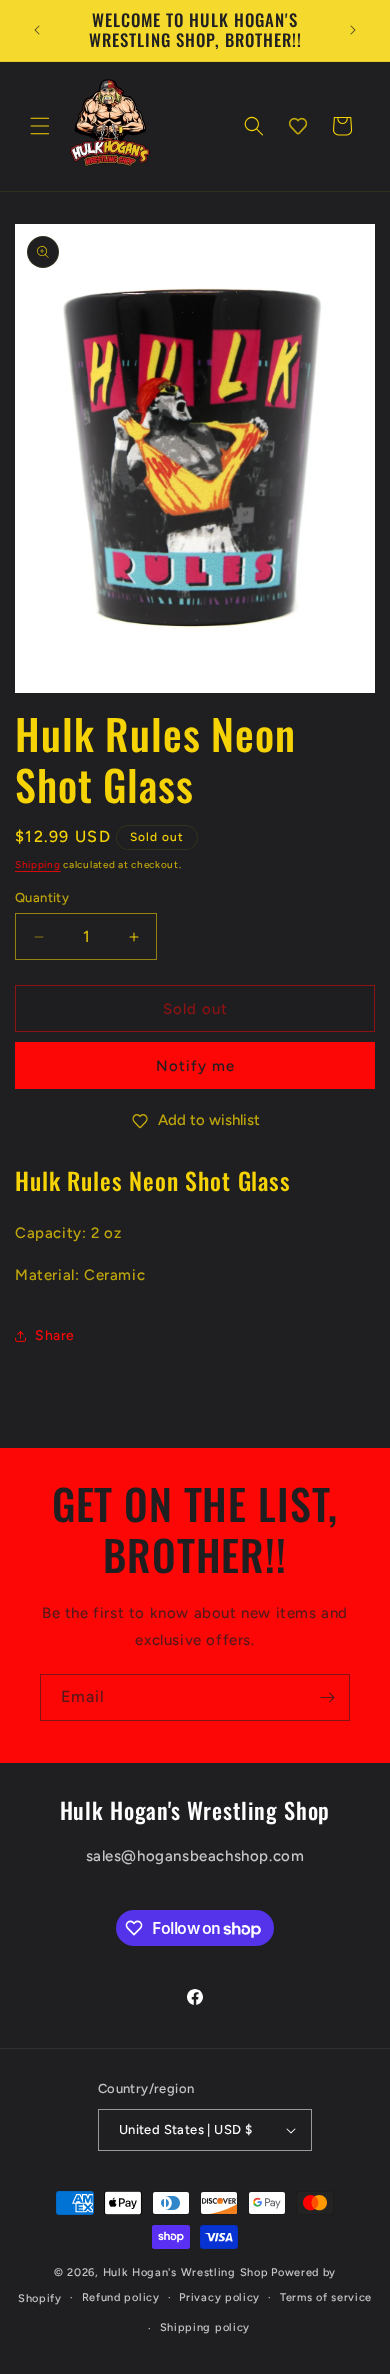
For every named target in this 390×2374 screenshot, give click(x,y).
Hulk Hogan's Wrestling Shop (186, 2272)
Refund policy (121, 2297)
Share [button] (55, 1335)
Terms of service (326, 2297)
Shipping (38, 864)
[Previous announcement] (37, 30)
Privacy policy (219, 2297)
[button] (40, 126)
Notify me (195, 1066)
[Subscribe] (327, 1697)
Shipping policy (205, 2327)
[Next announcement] (353, 30)
